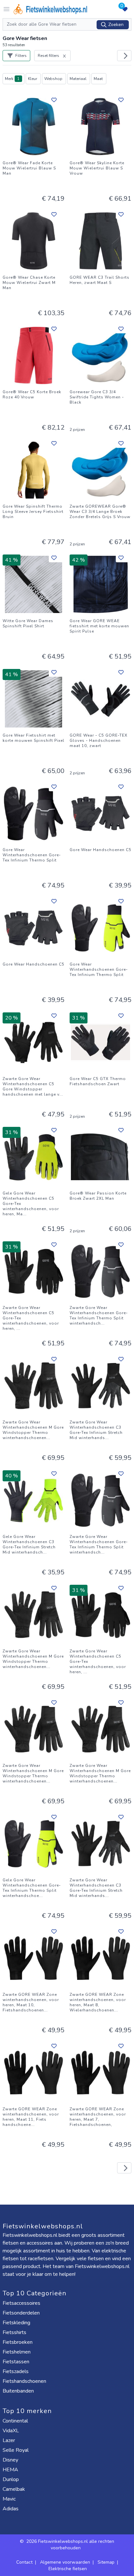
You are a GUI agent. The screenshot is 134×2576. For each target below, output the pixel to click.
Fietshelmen (17, 2352)
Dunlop (11, 2479)
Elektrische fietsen (68, 2569)
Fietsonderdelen (22, 2313)
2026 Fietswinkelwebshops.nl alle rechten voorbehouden (70, 2545)
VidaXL (11, 2431)
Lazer (9, 2440)
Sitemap (106, 2562)
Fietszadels (16, 2371)
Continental (16, 2421)
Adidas (11, 2509)
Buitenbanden (19, 2391)
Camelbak (14, 2489)
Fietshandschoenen (25, 2381)
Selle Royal (16, 2450)
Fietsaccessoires (22, 2303)
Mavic (10, 2499)
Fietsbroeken (18, 2342)
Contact (24, 2562)
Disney (11, 2460)
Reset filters (48, 56)
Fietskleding (17, 2323)
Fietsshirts (15, 2332)
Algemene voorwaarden (65, 2562)
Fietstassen (17, 2362)
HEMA (11, 2470)
